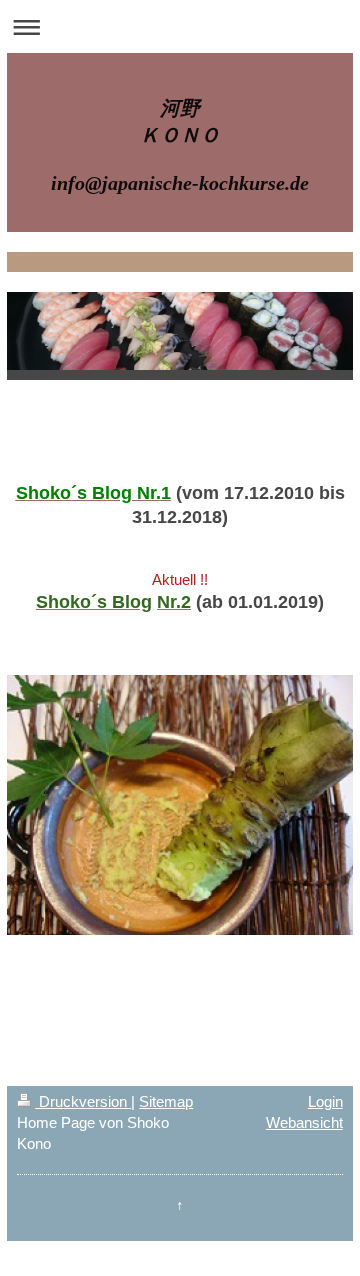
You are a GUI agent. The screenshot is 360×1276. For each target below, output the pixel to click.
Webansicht (304, 1122)
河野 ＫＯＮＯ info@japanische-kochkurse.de (180, 145)
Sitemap (166, 1101)
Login (325, 1101)
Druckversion (83, 1101)
